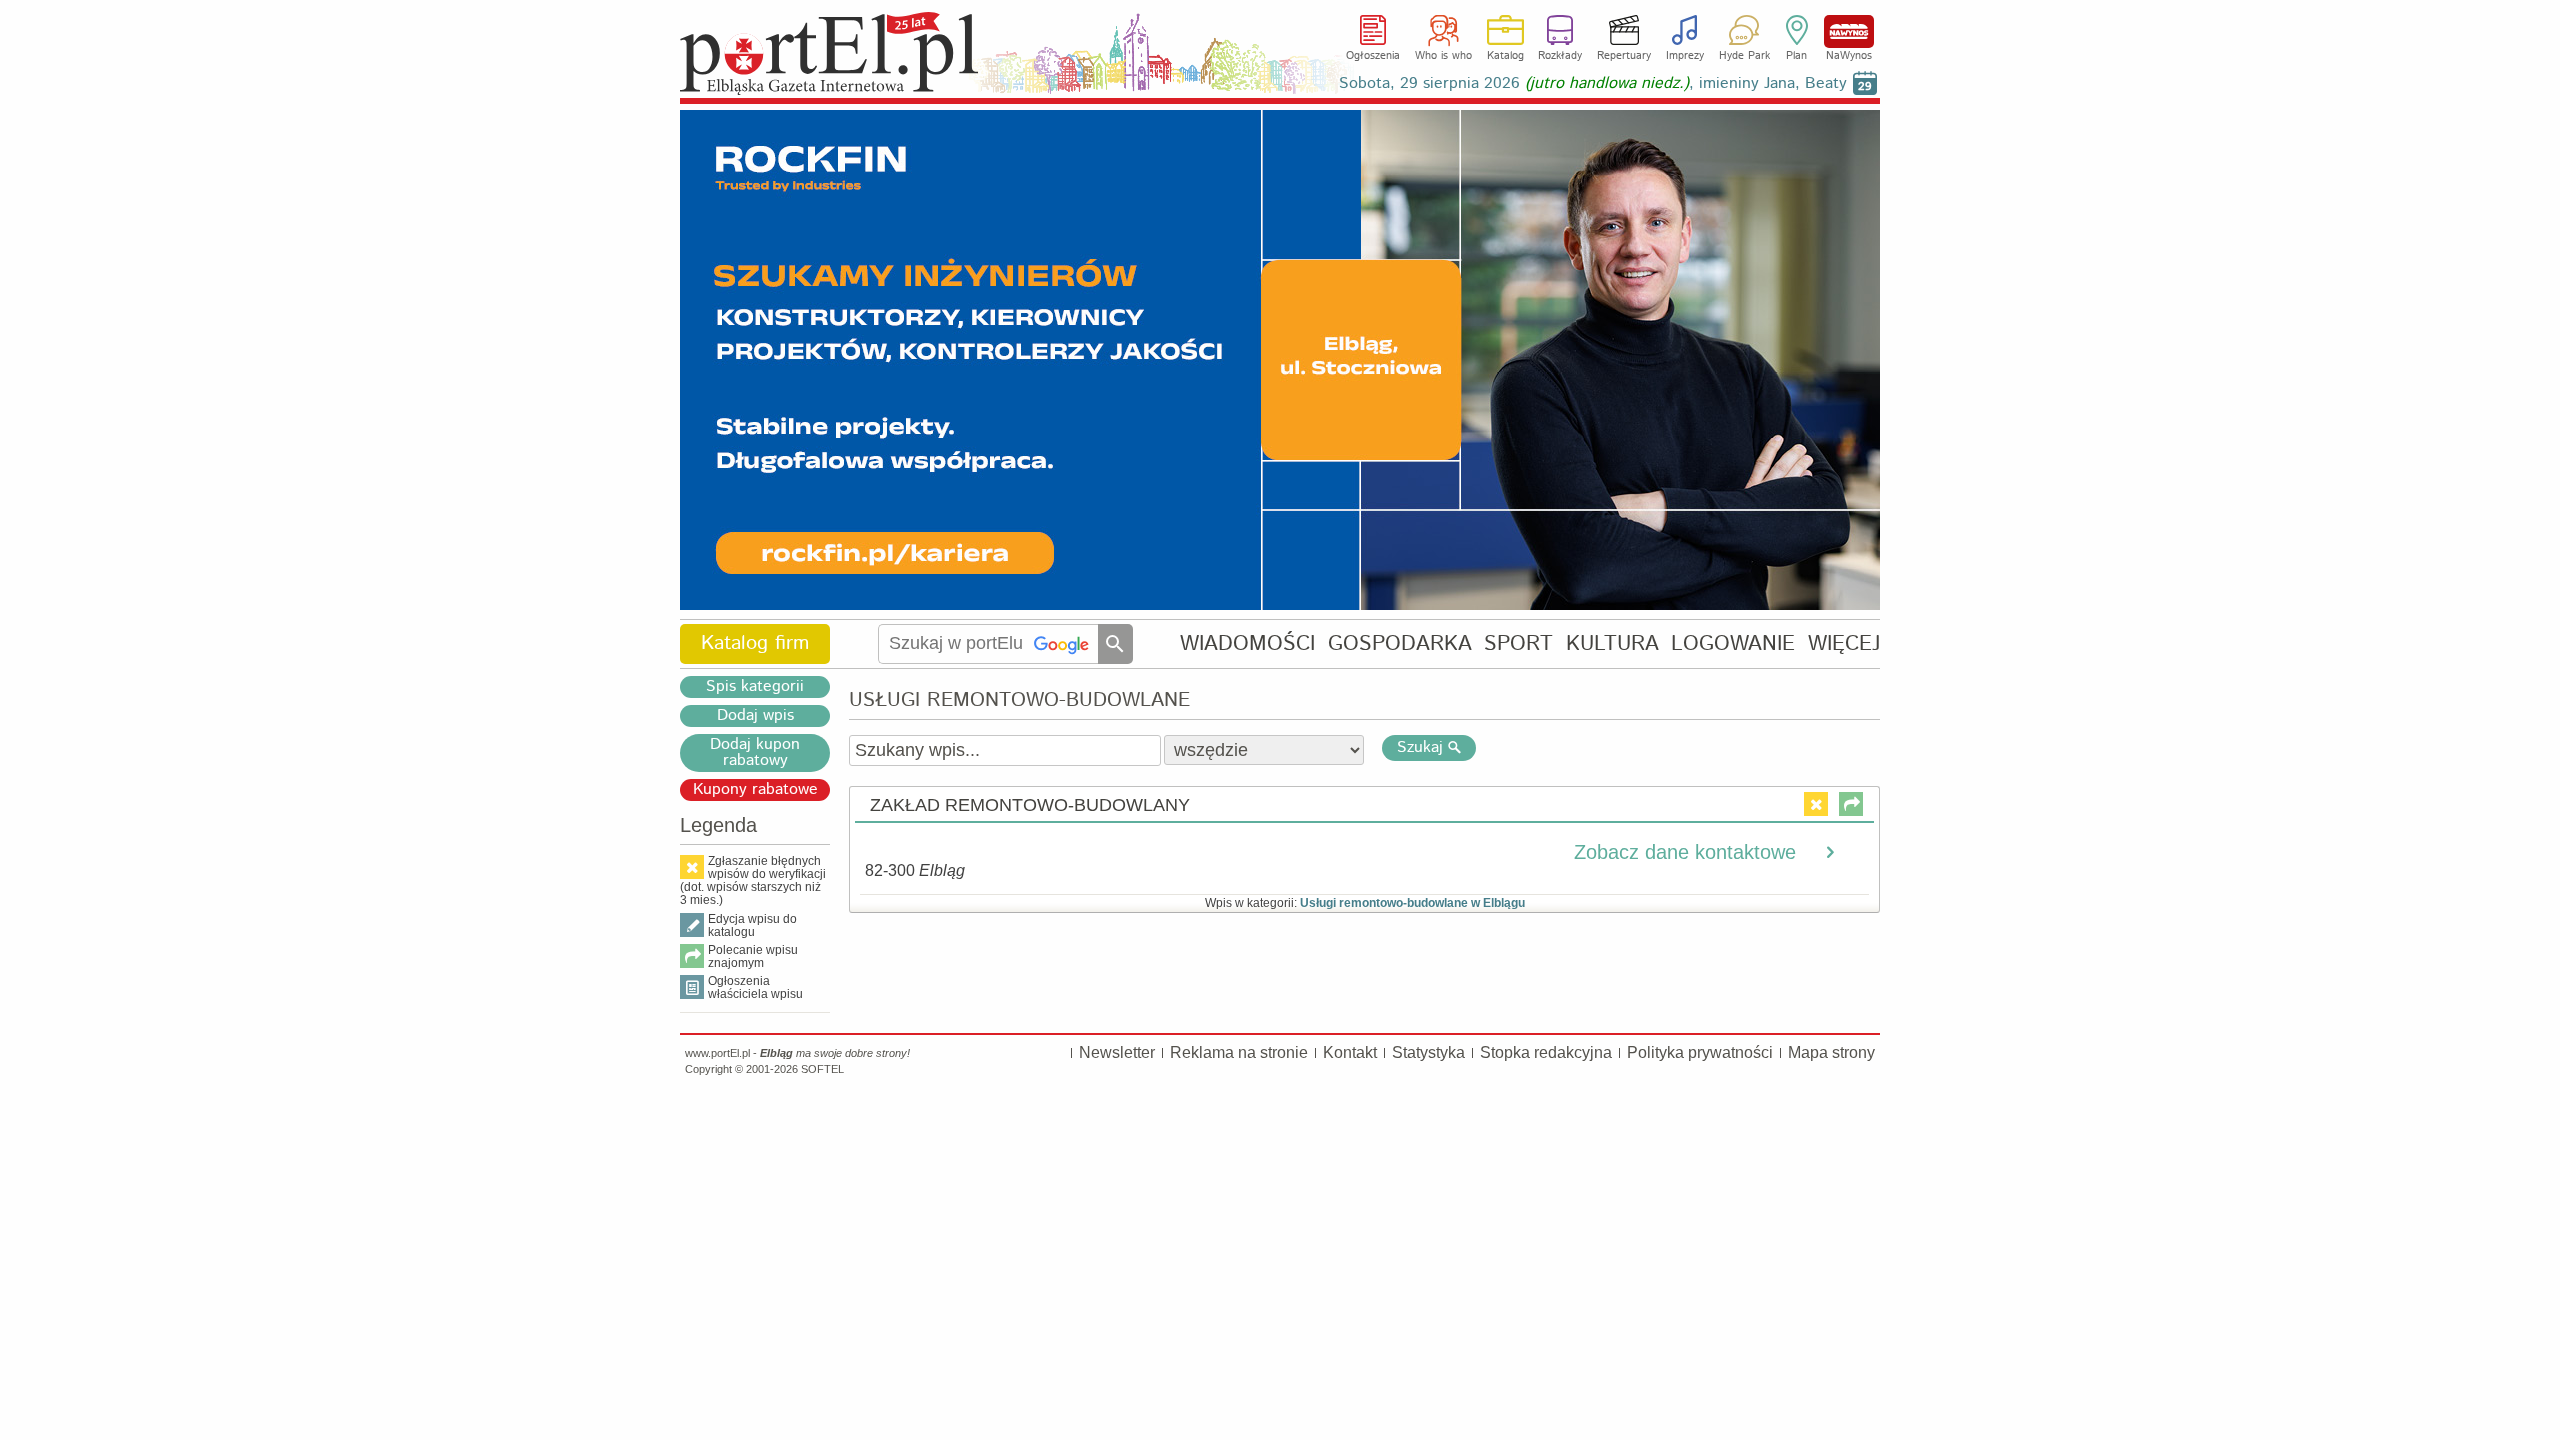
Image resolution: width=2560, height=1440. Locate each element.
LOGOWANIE (1733, 643)
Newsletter (1117, 1052)
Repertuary (1624, 56)
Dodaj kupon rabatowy (755, 753)
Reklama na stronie (1239, 1052)
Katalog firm (755, 643)
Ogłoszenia (1373, 56)
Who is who (1443, 56)
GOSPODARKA (1400, 643)
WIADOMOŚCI (1247, 643)
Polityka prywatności (1700, 1052)
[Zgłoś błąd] (1816, 804)
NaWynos (1849, 31)
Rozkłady (1560, 56)
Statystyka (1428, 1052)
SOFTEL (822, 1069)
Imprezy (1685, 56)
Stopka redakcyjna (1546, 1052)
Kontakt (1350, 1052)
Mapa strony (1831, 1052)
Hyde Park (1744, 56)
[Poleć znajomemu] (1851, 804)
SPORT (1518, 643)
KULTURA (1612, 643)
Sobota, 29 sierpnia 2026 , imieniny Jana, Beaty (1593, 83)
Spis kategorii (755, 687)
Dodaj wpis (755, 716)
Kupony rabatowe (755, 790)
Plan (1796, 56)
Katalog (1505, 56)
